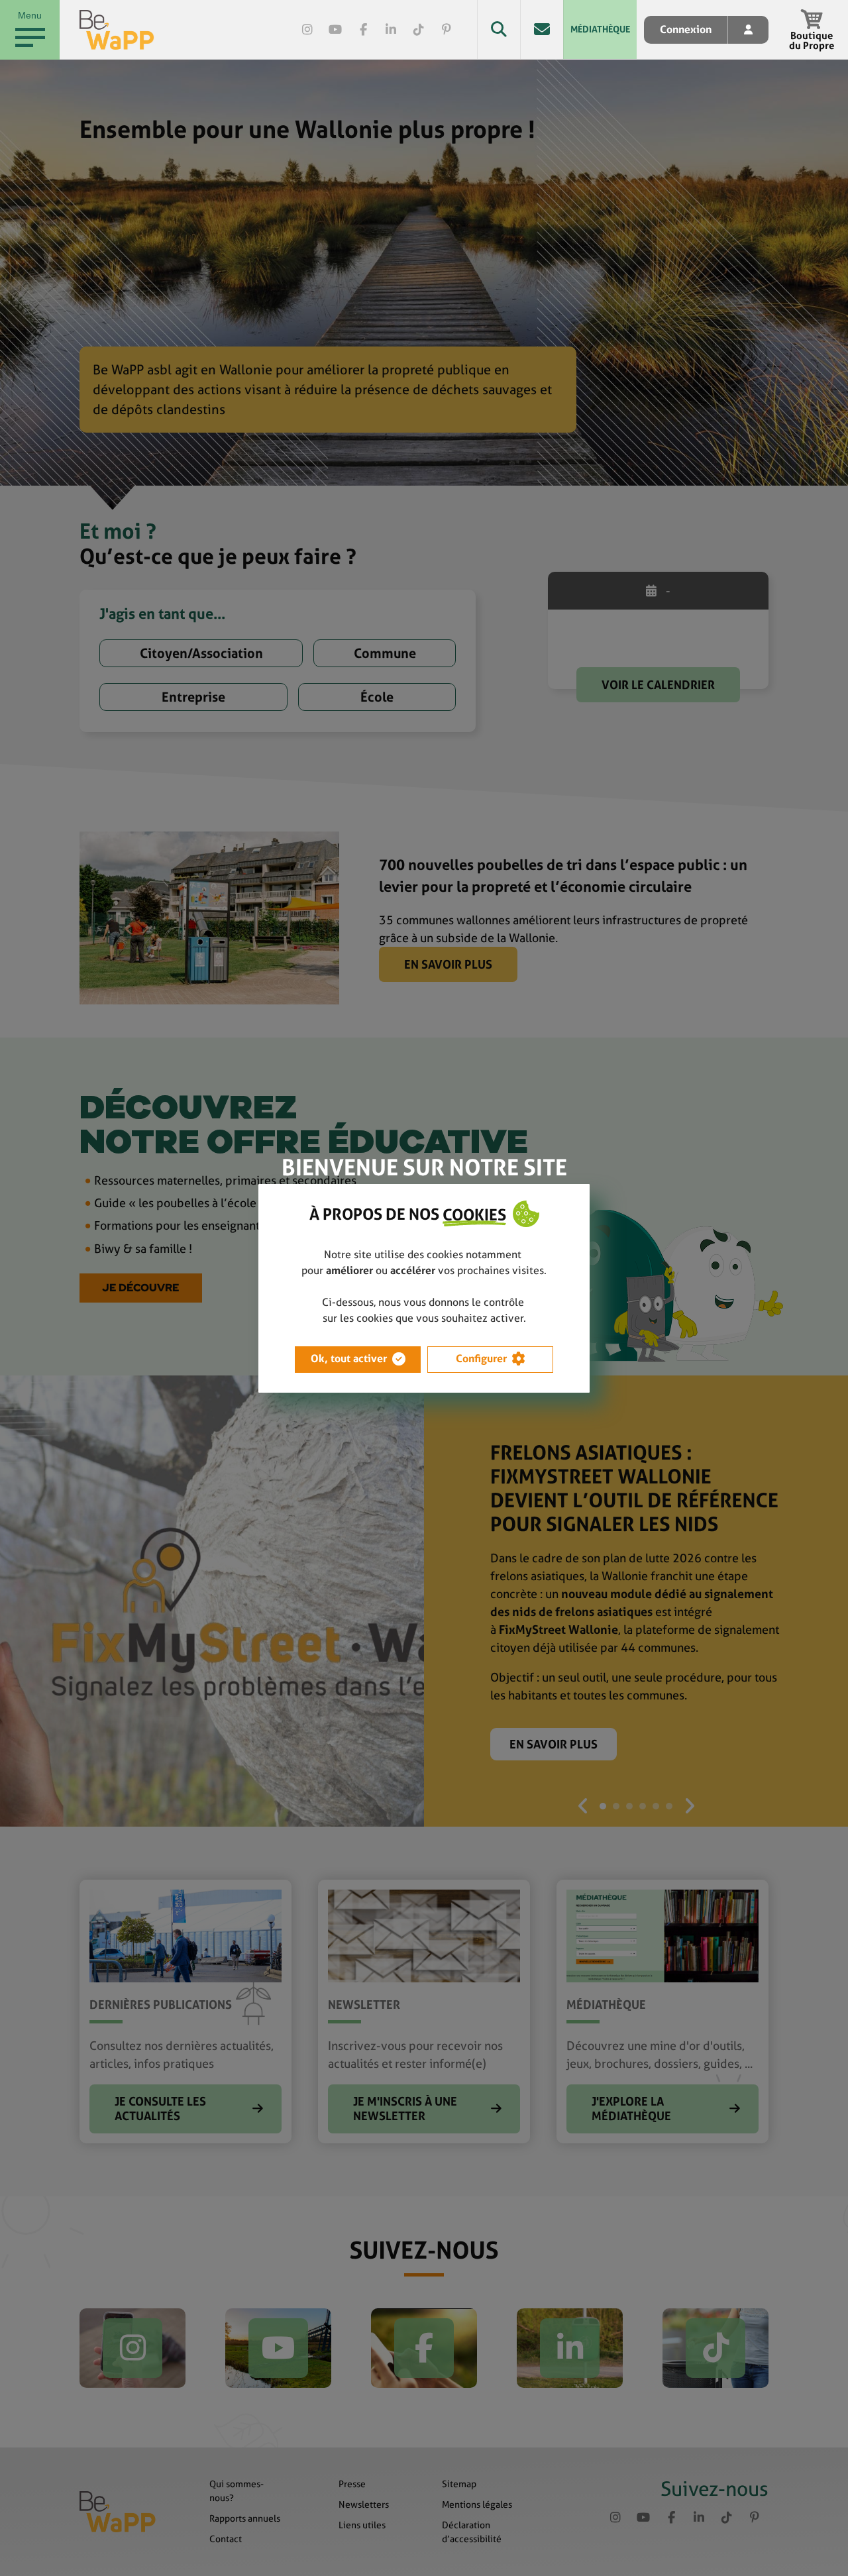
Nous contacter (542, 29)
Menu (30, 15)
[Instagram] (307, 30)
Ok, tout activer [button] (349, 1359)
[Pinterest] (447, 30)
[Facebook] (363, 30)
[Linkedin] (391, 30)
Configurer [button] (481, 1359)
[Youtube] (335, 30)
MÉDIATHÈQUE (600, 29)
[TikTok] (419, 30)
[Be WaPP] (117, 30)
